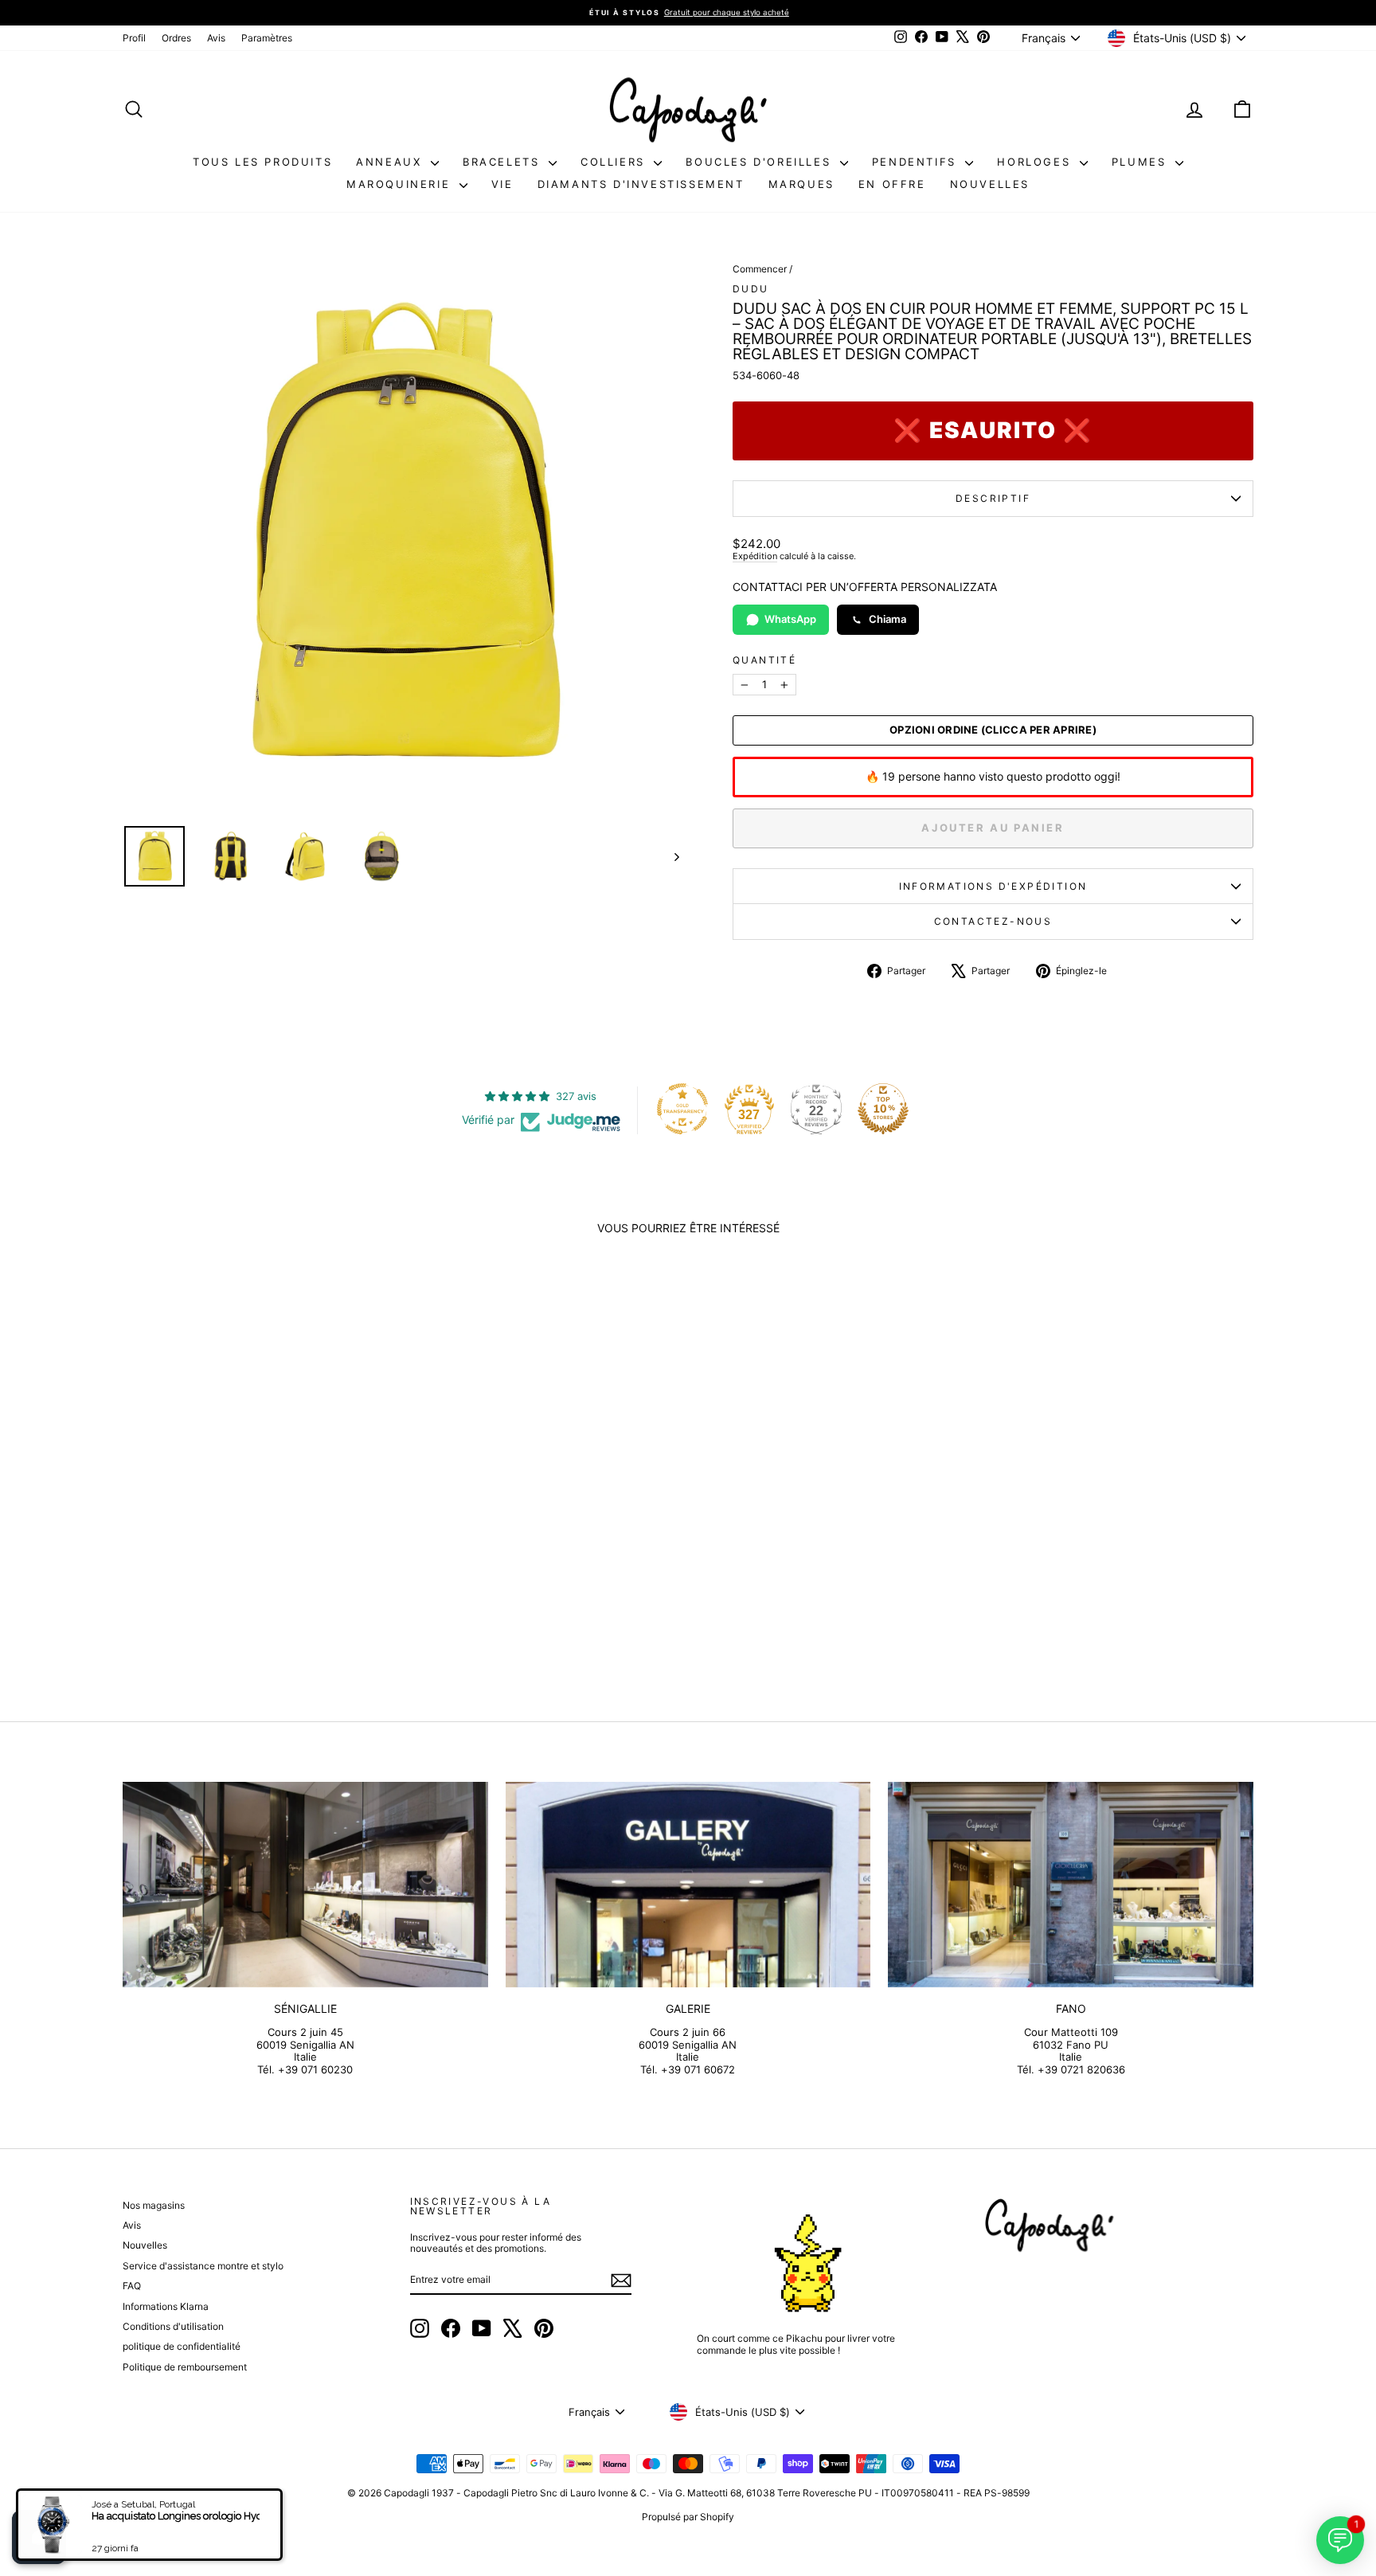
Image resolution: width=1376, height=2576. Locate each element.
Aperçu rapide (257, 1527)
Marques (801, 184)
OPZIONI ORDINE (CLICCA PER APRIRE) (993, 730)
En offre (892, 184)
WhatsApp (790, 619)
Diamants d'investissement (641, 184)
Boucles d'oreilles (760, 162)
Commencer (760, 269)
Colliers (615, 162)
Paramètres (267, 38)
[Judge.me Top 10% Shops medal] (883, 1109)
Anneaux (391, 162)
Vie (502, 184)
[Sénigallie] (305, 1885)
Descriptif (993, 498)
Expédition (755, 556)
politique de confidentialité (182, 2346)
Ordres (176, 38)
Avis (216, 38)
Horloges (1036, 162)
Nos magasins (154, 2205)
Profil (134, 38)
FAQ (132, 2286)
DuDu (751, 289)
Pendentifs (917, 162)
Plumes (1141, 162)
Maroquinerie (401, 184)
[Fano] (1071, 1885)
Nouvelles (990, 184)
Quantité (764, 660)
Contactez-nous (993, 921)
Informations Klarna (166, 2306)
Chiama (887, 619)
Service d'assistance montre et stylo (203, 2266)
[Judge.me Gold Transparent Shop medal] (682, 1109)
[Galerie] (688, 1885)
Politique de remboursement (185, 2367)
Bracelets (504, 162)
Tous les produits (262, 162)
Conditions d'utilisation (173, 2326)
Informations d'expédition (993, 886)
